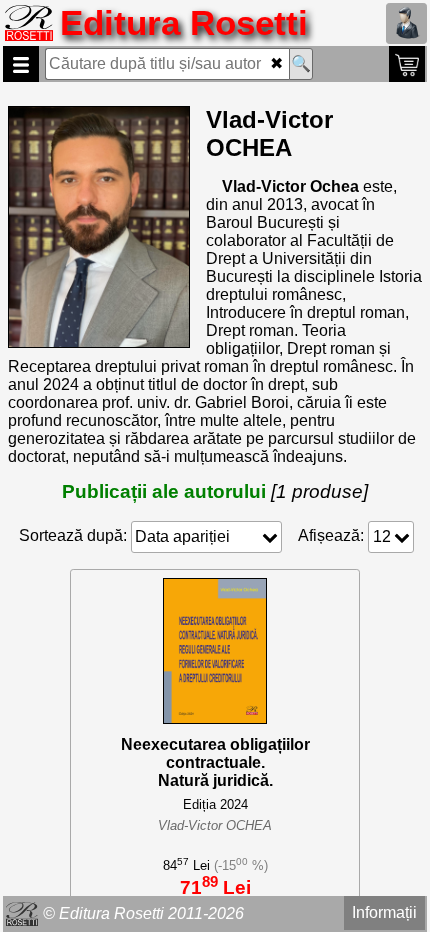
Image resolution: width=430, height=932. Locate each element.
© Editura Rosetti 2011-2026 (143, 913)
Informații (384, 912)
